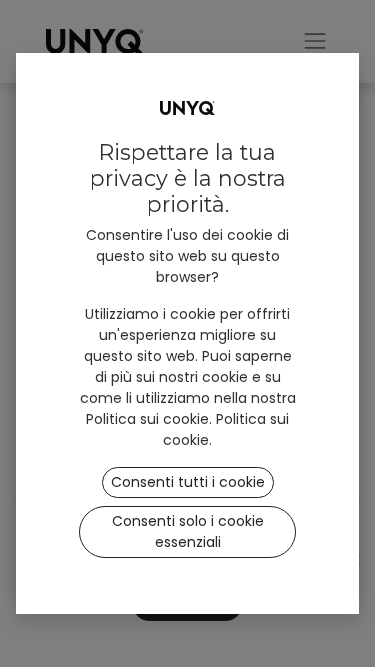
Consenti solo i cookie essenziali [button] (188, 531)
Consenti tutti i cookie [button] (188, 482)
